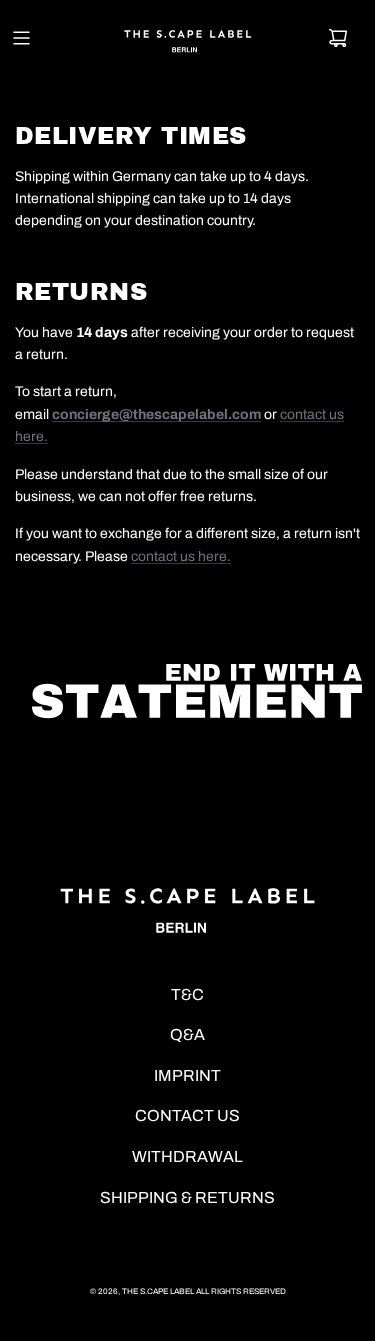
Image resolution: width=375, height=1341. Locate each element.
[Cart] (338, 38)
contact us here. (181, 556)
